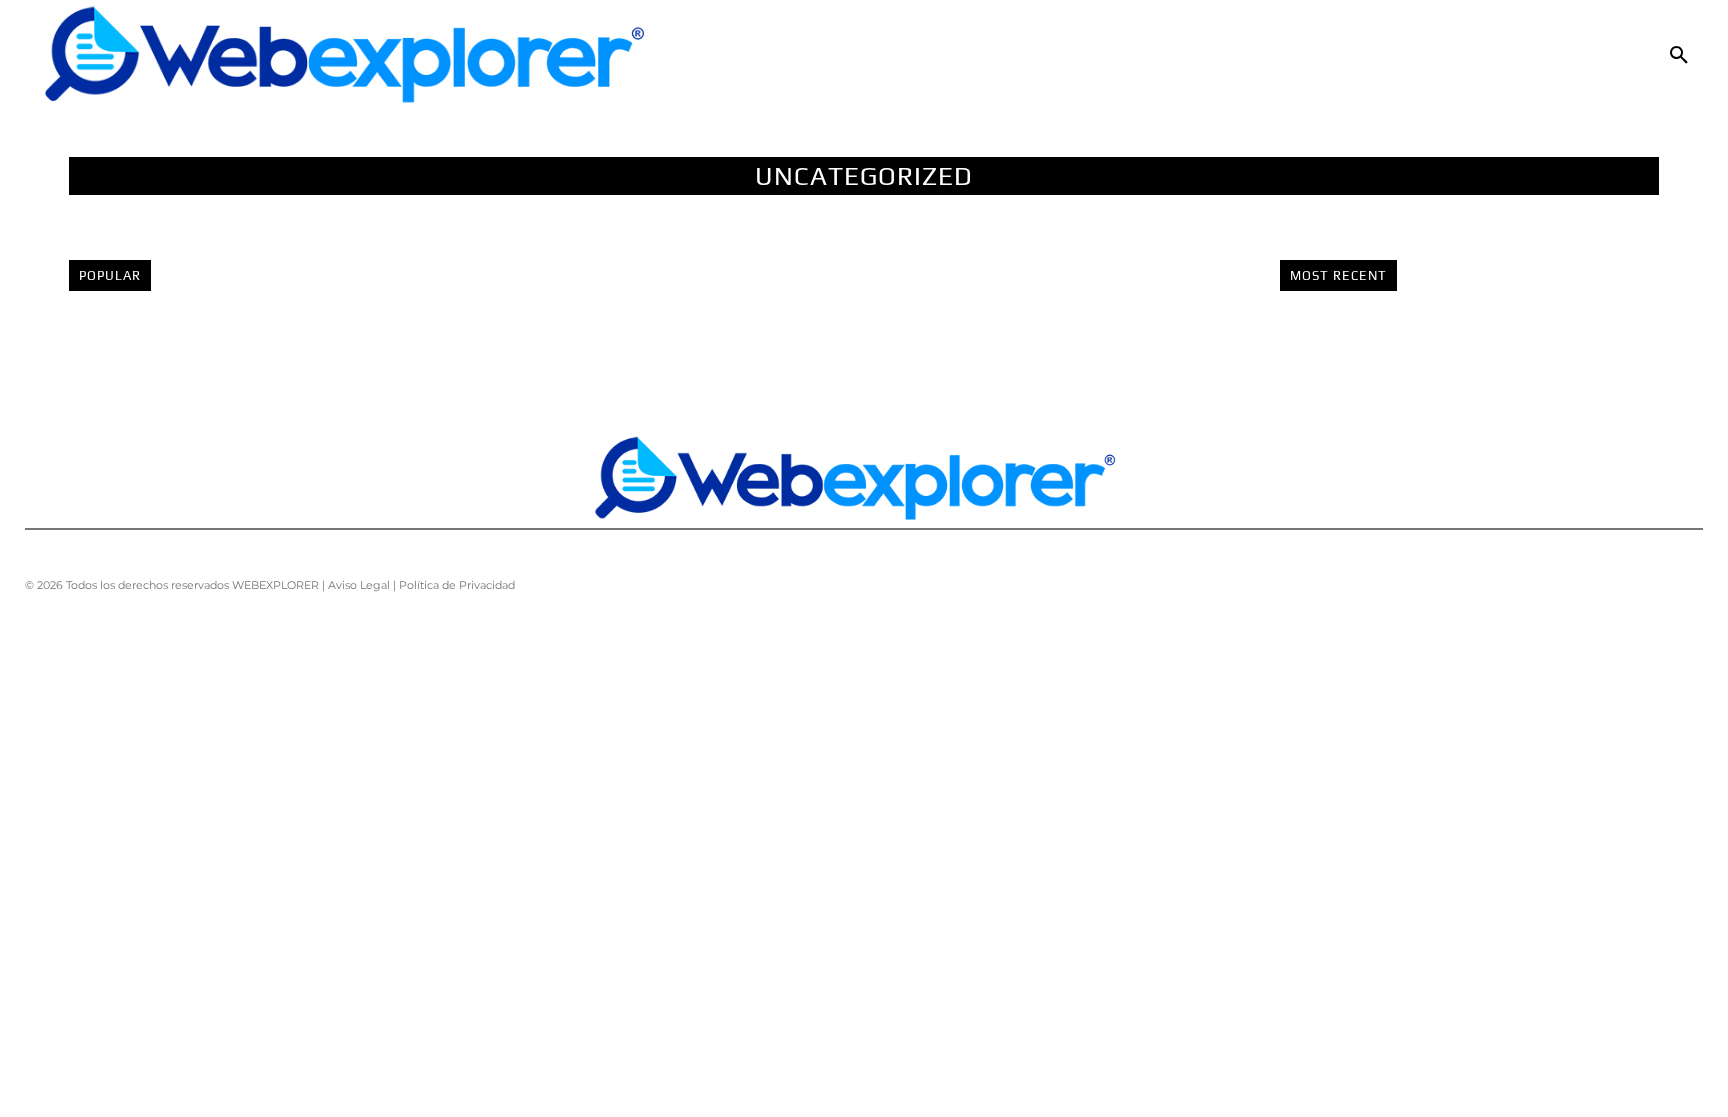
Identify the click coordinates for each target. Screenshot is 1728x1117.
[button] (1679, 56)
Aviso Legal (359, 585)
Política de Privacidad (457, 585)
